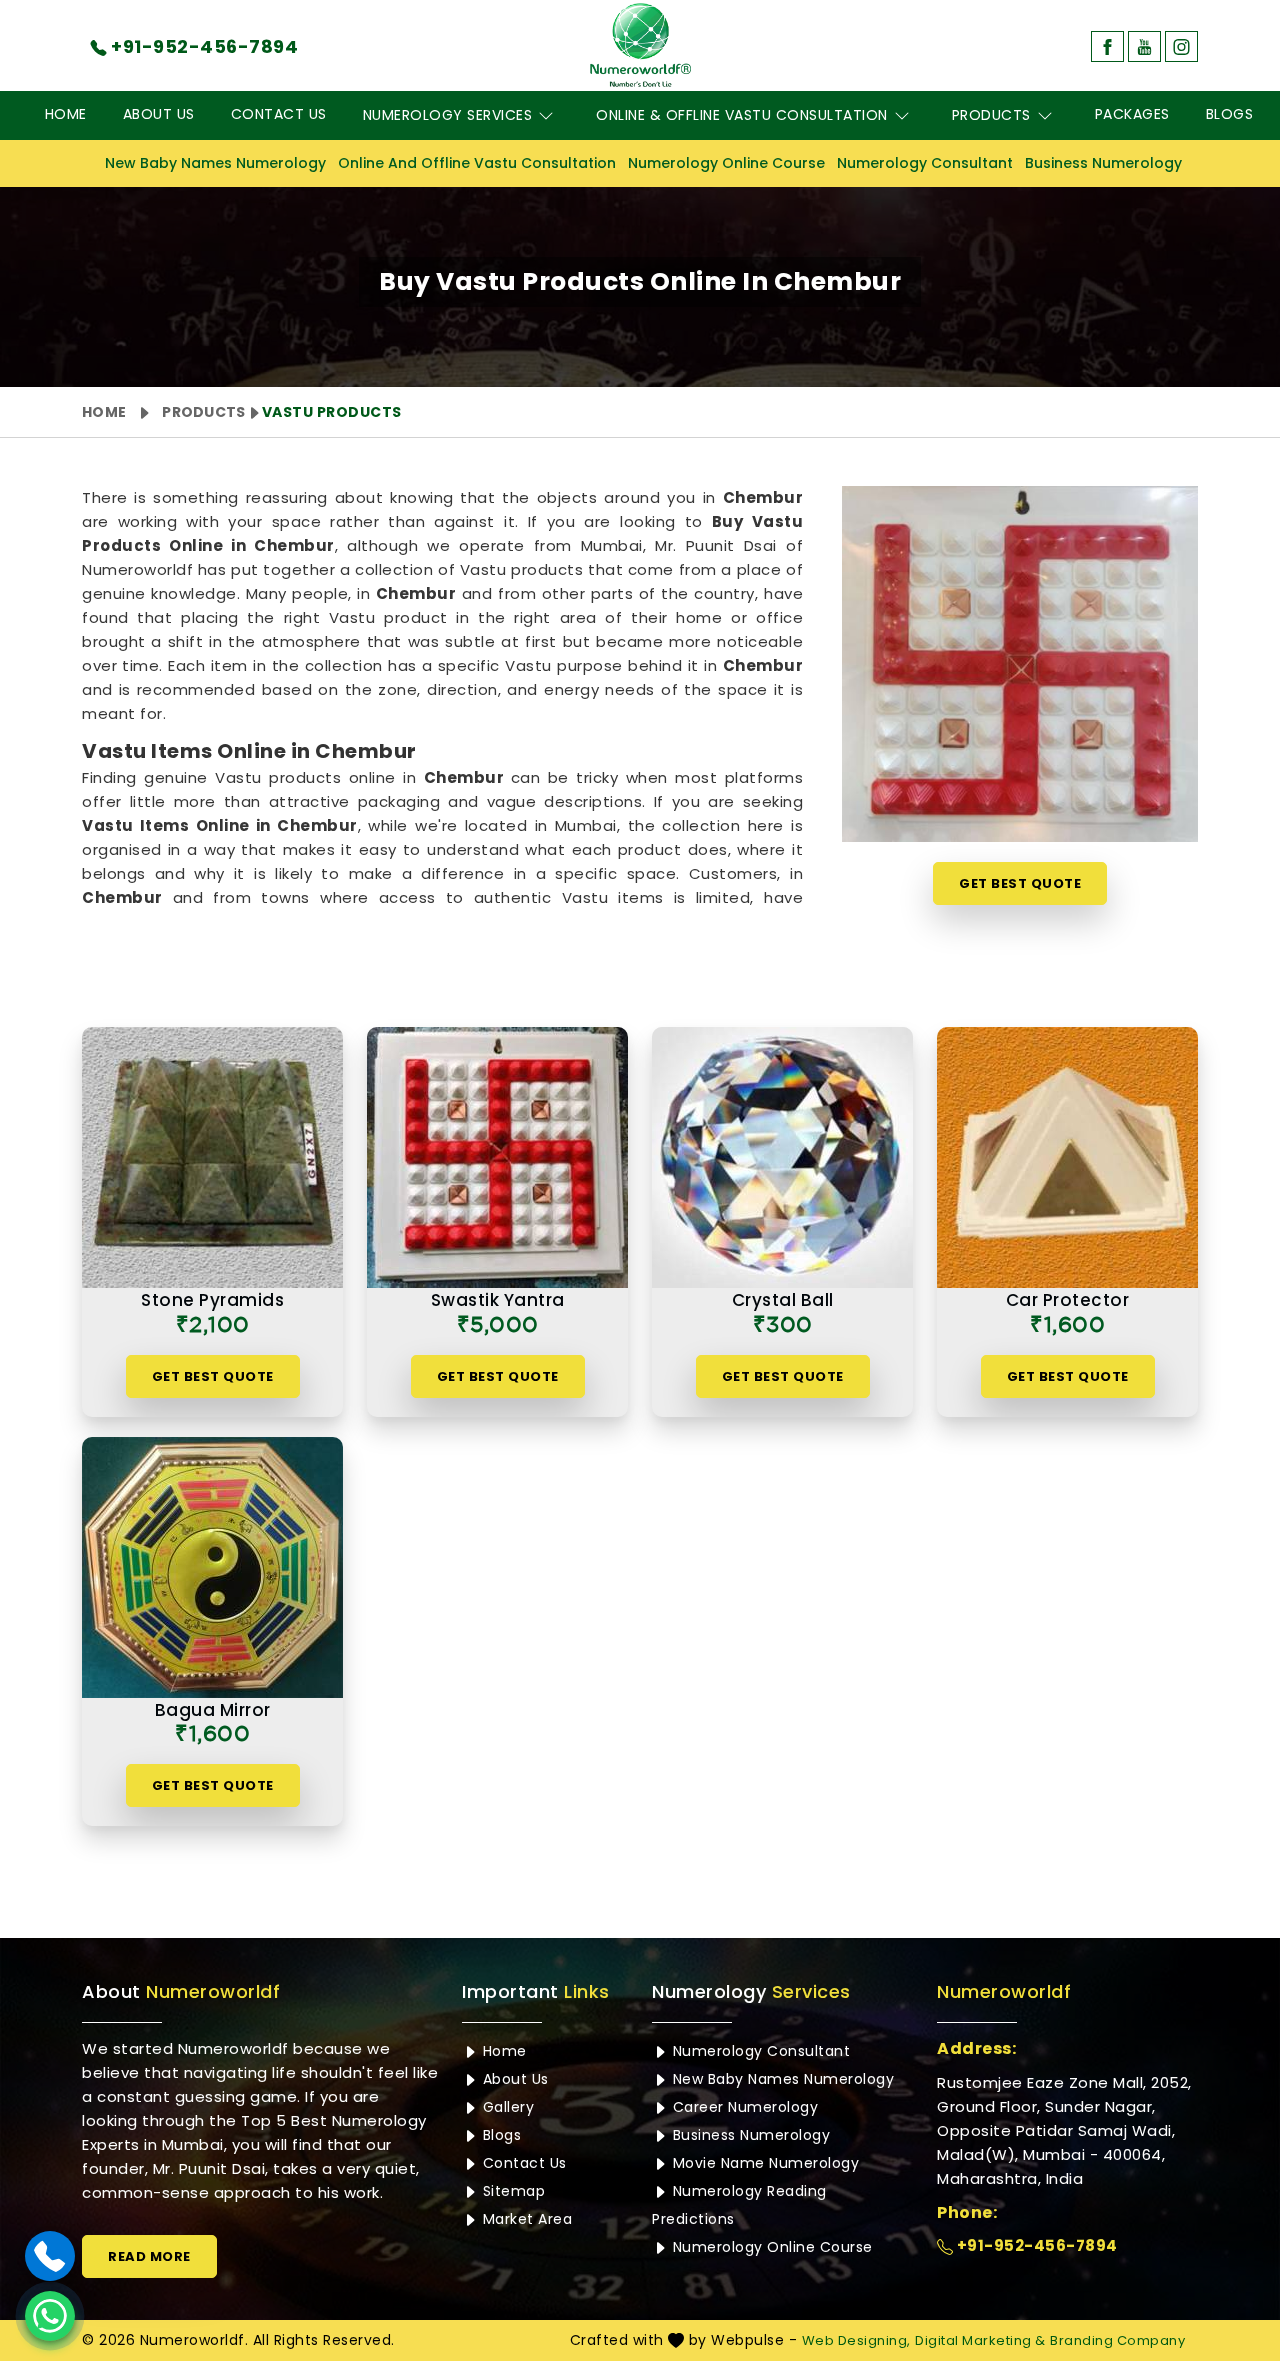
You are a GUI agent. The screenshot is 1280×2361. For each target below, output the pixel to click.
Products (991, 115)
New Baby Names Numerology (215, 163)
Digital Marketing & (980, 2340)
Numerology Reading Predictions (739, 2205)
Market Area (525, 2219)
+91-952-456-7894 (1035, 2245)
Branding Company (1117, 2340)
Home (66, 114)
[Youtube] (1144, 46)
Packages (1132, 114)
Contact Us (279, 114)
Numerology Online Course (726, 163)
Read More (149, 2256)
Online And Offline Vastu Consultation (477, 163)
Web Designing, (856, 2340)
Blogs (1230, 114)
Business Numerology (1103, 163)
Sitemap (511, 2191)
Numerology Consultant (925, 163)
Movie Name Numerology (763, 2163)
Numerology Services (448, 115)
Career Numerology (743, 2107)
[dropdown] (546, 115)
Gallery (506, 2107)
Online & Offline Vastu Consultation (742, 115)
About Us (159, 114)
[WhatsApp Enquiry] (50, 2316)
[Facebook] (1107, 46)
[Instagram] (1181, 46)
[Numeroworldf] (640, 45)
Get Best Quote (1020, 883)
